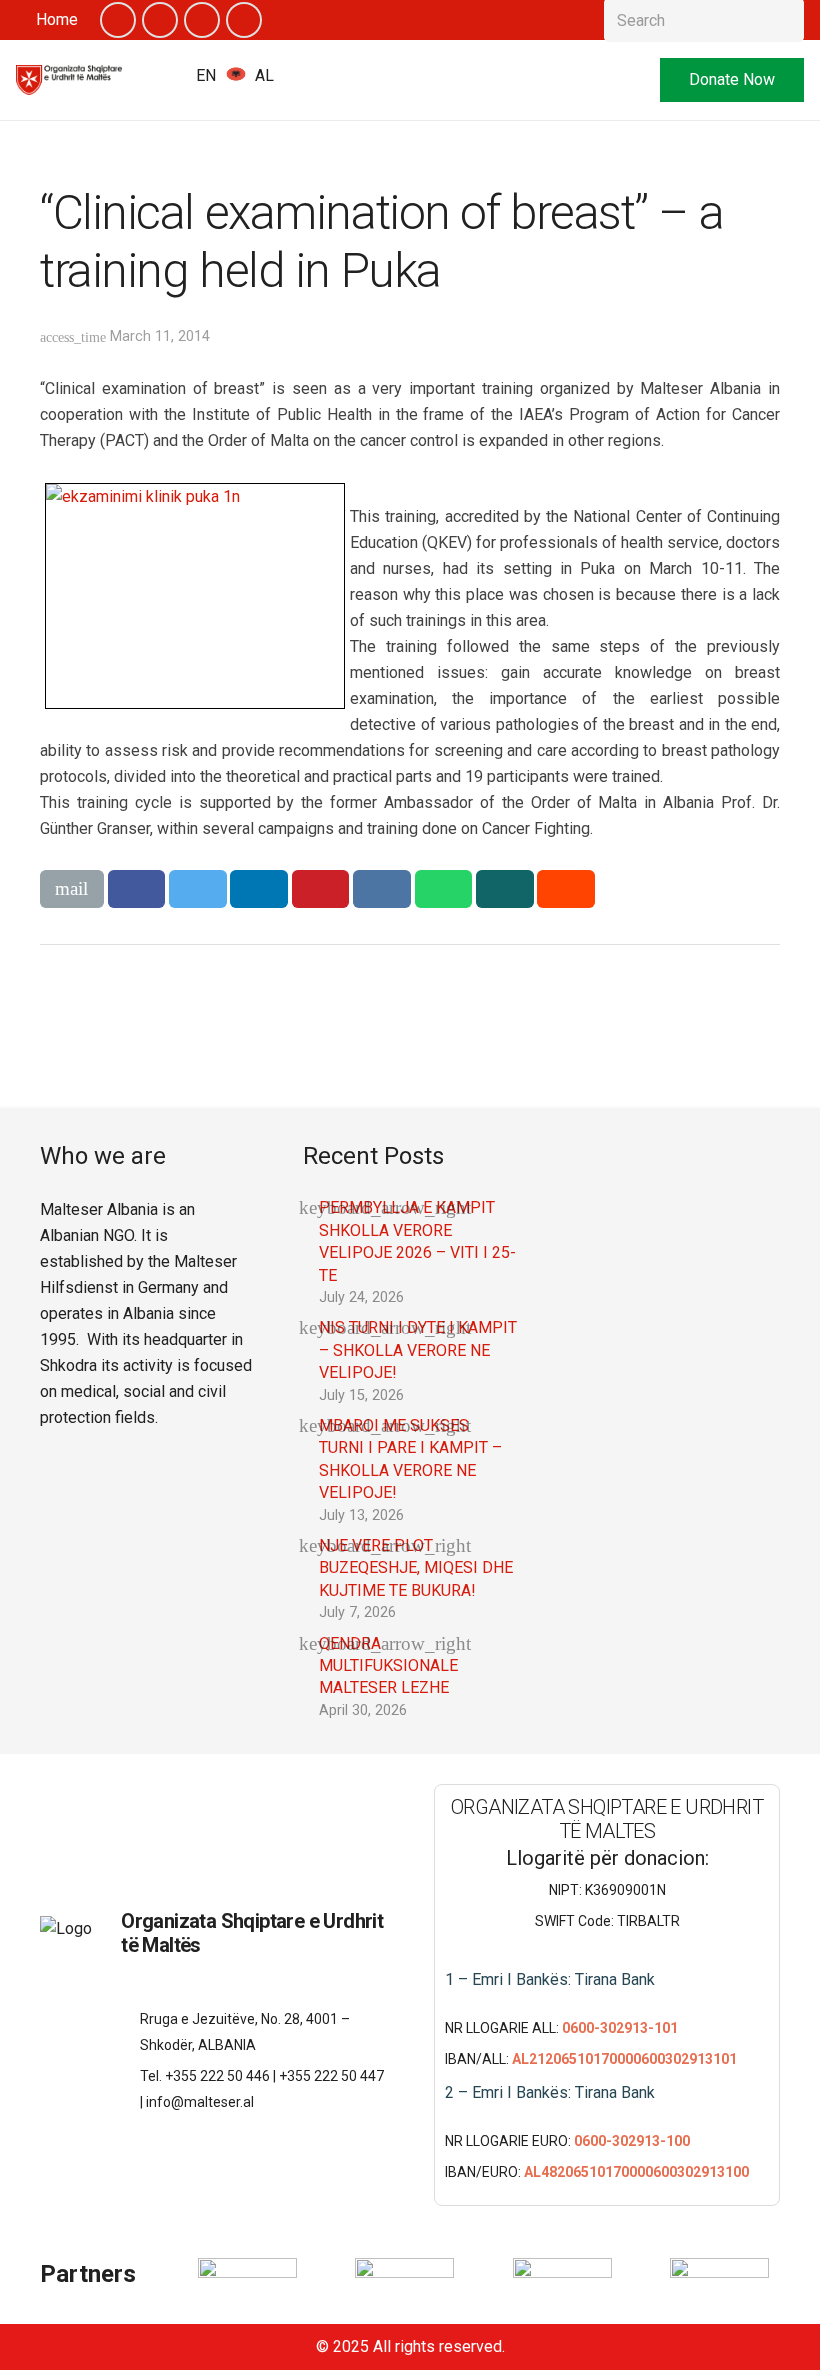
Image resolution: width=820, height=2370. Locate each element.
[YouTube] (202, 20)
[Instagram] (244, 20)
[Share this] (137, 889)
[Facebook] (118, 20)
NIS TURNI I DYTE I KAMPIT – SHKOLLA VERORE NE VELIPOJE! (418, 1350)
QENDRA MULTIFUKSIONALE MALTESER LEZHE (388, 1666)
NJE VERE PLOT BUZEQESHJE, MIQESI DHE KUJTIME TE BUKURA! (416, 1568)
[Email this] (72, 889)
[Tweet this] (198, 889)
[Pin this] (321, 889)
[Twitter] (160, 20)
